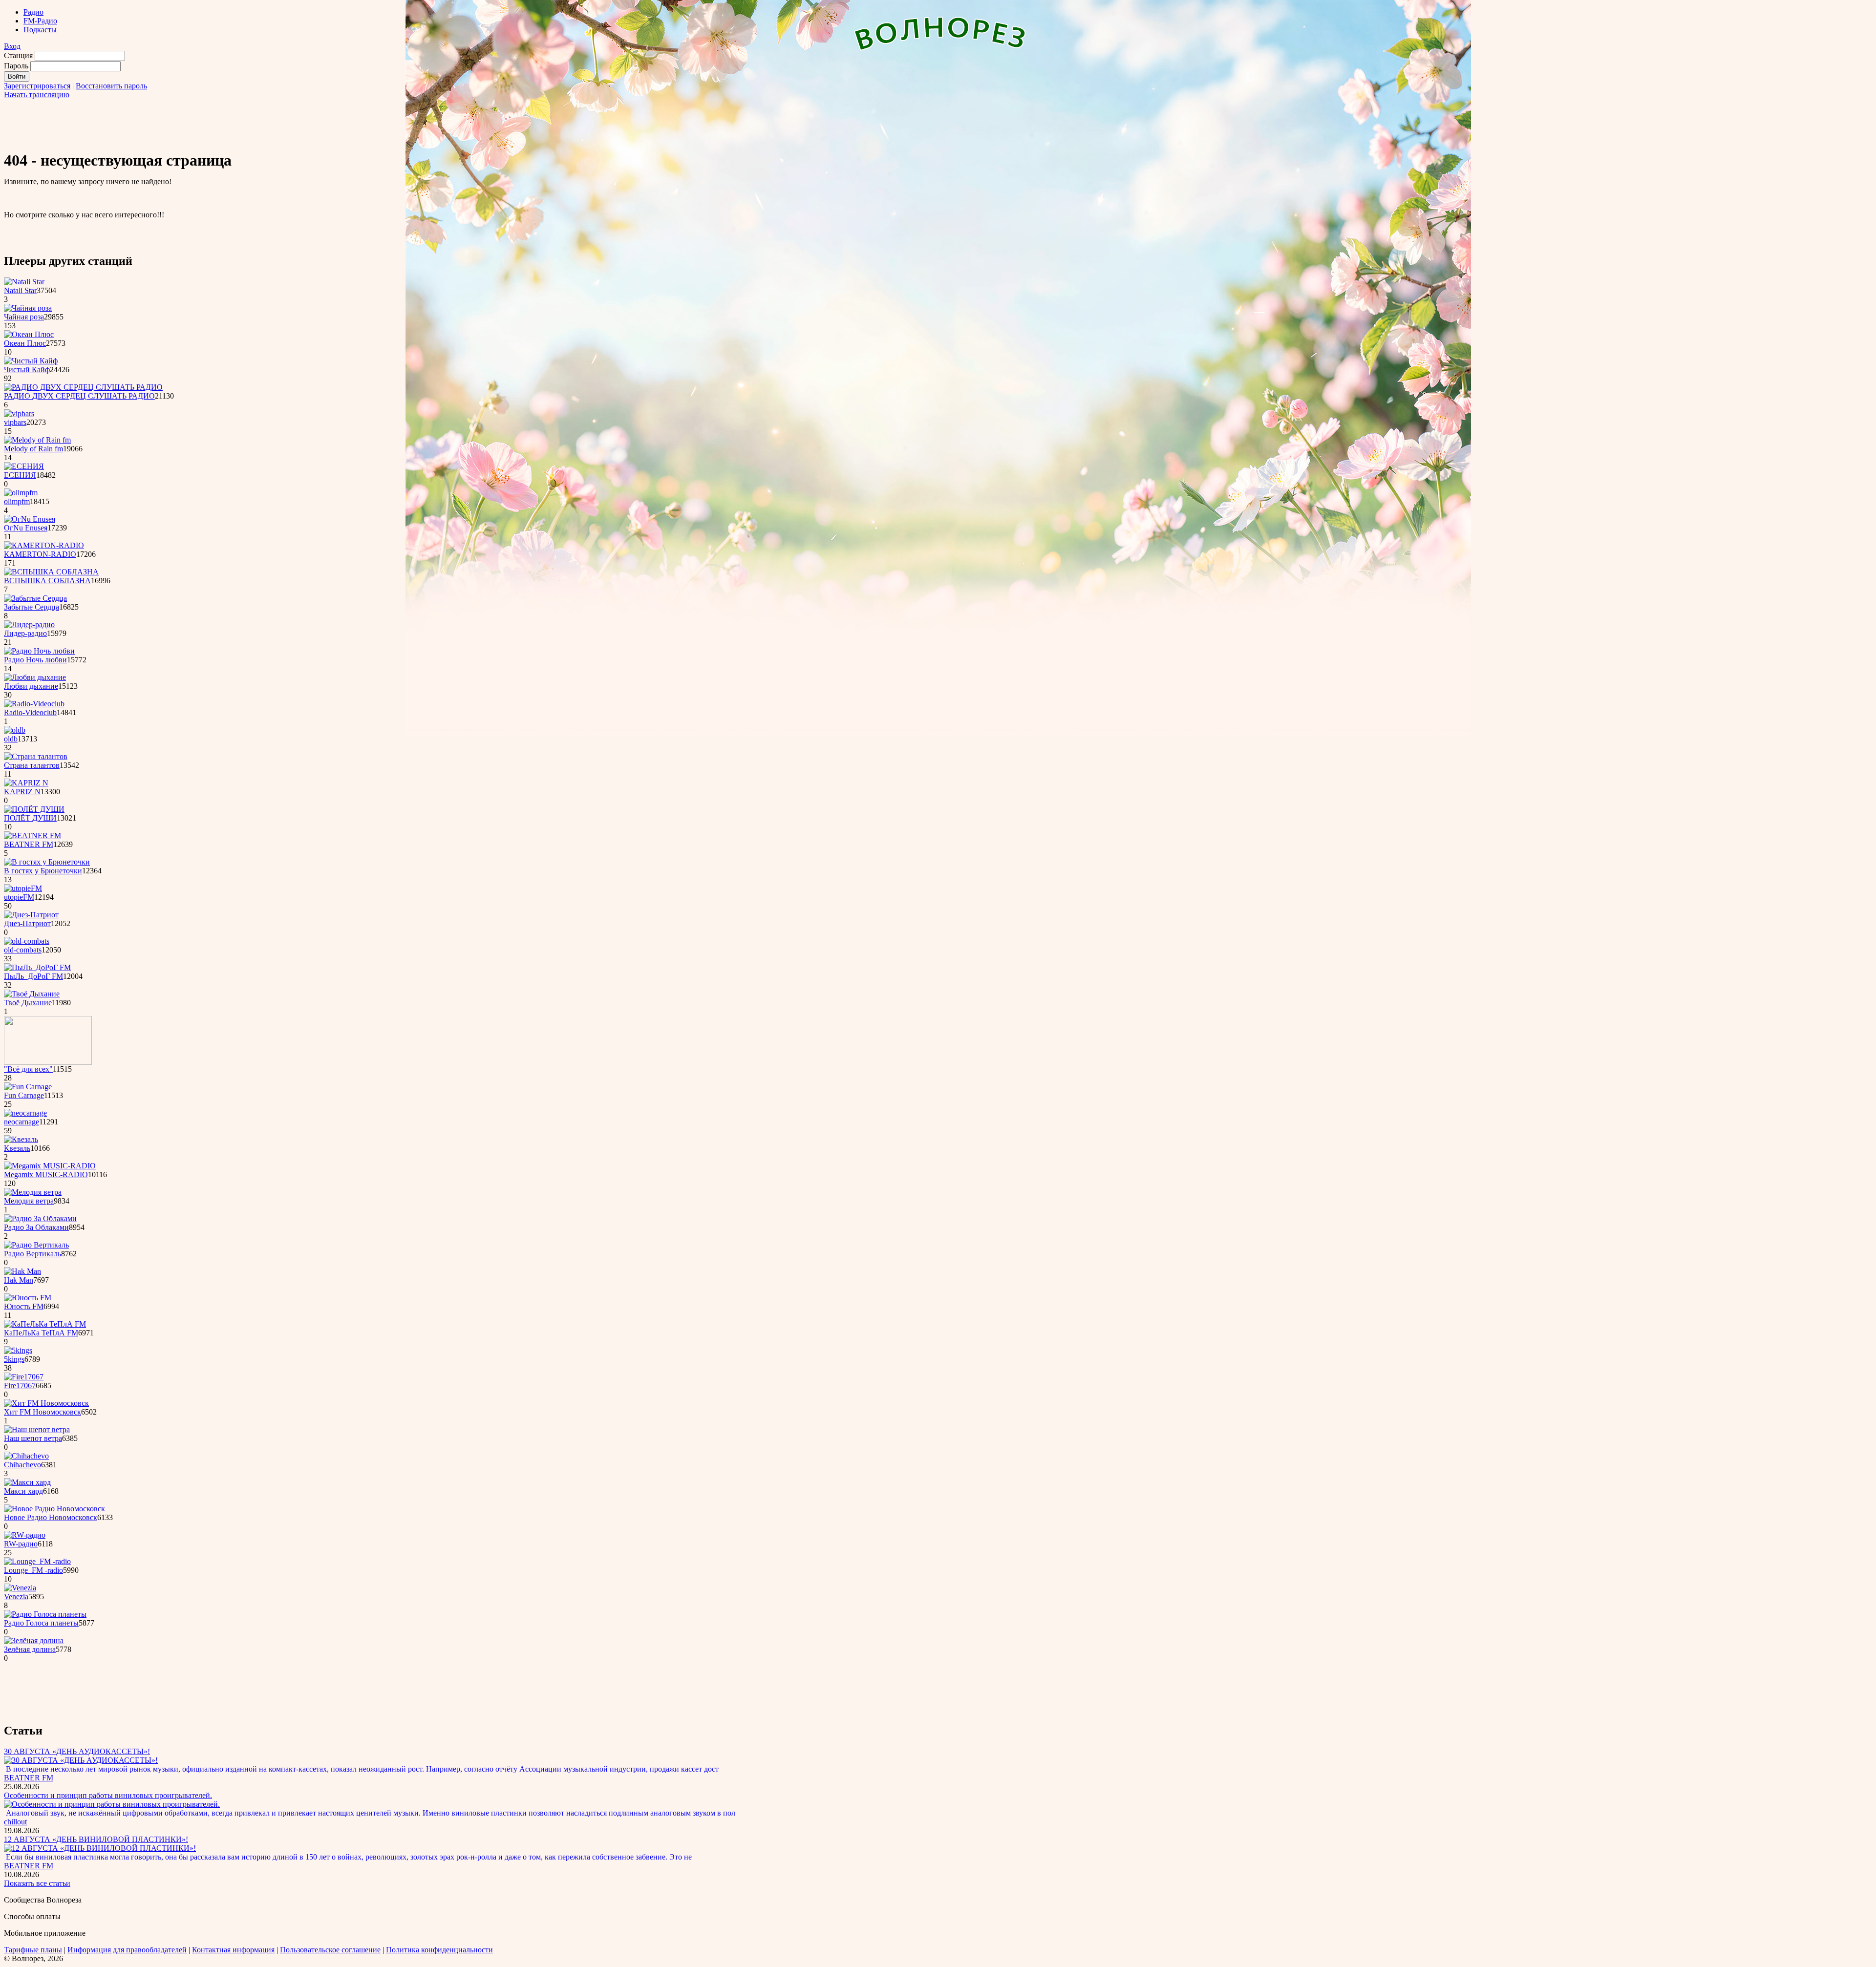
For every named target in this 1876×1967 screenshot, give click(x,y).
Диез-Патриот (27, 923)
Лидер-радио (25, 633)
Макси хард (23, 1491)
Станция (18, 55)
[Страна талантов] (36, 756)
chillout (15, 1822)
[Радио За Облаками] (40, 1218)
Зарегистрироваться (37, 86)
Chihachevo (22, 1465)
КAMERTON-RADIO (40, 554)
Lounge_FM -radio (33, 1570)
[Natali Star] (24, 282)
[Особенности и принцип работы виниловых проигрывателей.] (112, 1804)
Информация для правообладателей (127, 1950)
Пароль (16, 66)
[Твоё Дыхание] (32, 994)
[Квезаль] (21, 1139)
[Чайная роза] (28, 308)
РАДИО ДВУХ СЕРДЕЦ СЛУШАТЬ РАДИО (79, 396)
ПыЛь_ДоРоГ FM (33, 976)
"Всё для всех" (28, 1069)
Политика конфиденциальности (439, 1950)
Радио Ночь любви (35, 660)
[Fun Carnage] (28, 1087)
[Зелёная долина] (34, 1640)
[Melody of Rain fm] (37, 440)
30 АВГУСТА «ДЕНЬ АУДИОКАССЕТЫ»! (77, 1751)
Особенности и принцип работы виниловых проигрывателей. (108, 1795)
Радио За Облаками (36, 1227)
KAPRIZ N (22, 792)
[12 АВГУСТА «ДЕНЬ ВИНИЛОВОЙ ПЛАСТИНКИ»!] (100, 1848)
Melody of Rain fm (33, 449)
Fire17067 (20, 1385)
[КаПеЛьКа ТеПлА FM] (45, 1324)
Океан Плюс (25, 343)
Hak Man (19, 1280)
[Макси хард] (27, 1482)
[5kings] (18, 1350)
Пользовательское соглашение (330, 1950)
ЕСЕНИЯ (20, 475)
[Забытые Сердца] (35, 598)
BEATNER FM (29, 844)
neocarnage (21, 1122)
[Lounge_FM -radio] (37, 1561)
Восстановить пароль (111, 86)
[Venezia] (20, 1588)
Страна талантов (32, 765)
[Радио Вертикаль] (36, 1245)
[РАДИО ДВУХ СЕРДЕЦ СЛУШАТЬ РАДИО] (83, 387)
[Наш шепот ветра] (37, 1429)
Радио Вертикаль (32, 1254)
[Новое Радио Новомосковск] (54, 1509)
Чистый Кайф (27, 370)
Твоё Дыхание (28, 1003)
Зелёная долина (30, 1649)
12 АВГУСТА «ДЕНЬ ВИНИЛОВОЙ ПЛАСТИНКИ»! (96, 1839)
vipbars (15, 422)
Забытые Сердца (32, 607)
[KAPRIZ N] (26, 783)
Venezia (16, 1597)
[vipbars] (19, 413)
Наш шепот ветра (33, 1438)
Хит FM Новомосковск (43, 1412)
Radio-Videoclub (30, 712)
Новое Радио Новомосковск (51, 1517)
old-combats (23, 950)
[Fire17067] (24, 1377)
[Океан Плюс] (29, 334)
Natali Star (20, 290)
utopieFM (19, 897)
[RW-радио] (25, 1535)
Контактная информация (233, 1950)
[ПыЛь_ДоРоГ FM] (37, 967)
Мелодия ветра (29, 1201)
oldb (11, 739)
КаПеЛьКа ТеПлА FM (41, 1333)
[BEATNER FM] (32, 835)
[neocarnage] (25, 1113)
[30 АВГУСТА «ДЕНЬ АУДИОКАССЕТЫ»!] (81, 1760)
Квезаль (17, 1148)
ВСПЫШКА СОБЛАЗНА (47, 581)
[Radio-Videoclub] (34, 704)
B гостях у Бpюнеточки (43, 871)
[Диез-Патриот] (31, 915)
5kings (14, 1359)
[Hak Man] (22, 1271)
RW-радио (21, 1544)
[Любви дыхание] (35, 677)
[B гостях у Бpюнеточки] (47, 862)
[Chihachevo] (26, 1456)
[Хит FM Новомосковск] (46, 1403)
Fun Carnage (24, 1095)
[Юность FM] (28, 1298)
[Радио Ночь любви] (39, 651)
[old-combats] (27, 941)
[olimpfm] (21, 493)
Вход (12, 46)
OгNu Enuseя (26, 528)
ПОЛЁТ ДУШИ (30, 818)
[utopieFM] (23, 888)
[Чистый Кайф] (31, 361)
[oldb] (15, 730)
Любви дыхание (31, 686)
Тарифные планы (33, 1950)
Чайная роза (24, 317)
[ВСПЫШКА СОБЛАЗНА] (51, 572)
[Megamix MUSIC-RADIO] (50, 1166)
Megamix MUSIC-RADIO (46, 1174)
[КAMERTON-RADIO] (44, 545)
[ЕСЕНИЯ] (24, 466)
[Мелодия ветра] (33, 1192)
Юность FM (24, 1306)
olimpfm (17, 501)
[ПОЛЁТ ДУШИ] (34, 809)
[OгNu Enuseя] (30, 519)
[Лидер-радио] (29, 624)
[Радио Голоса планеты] (45, 1614)
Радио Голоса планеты (41, 1623)
